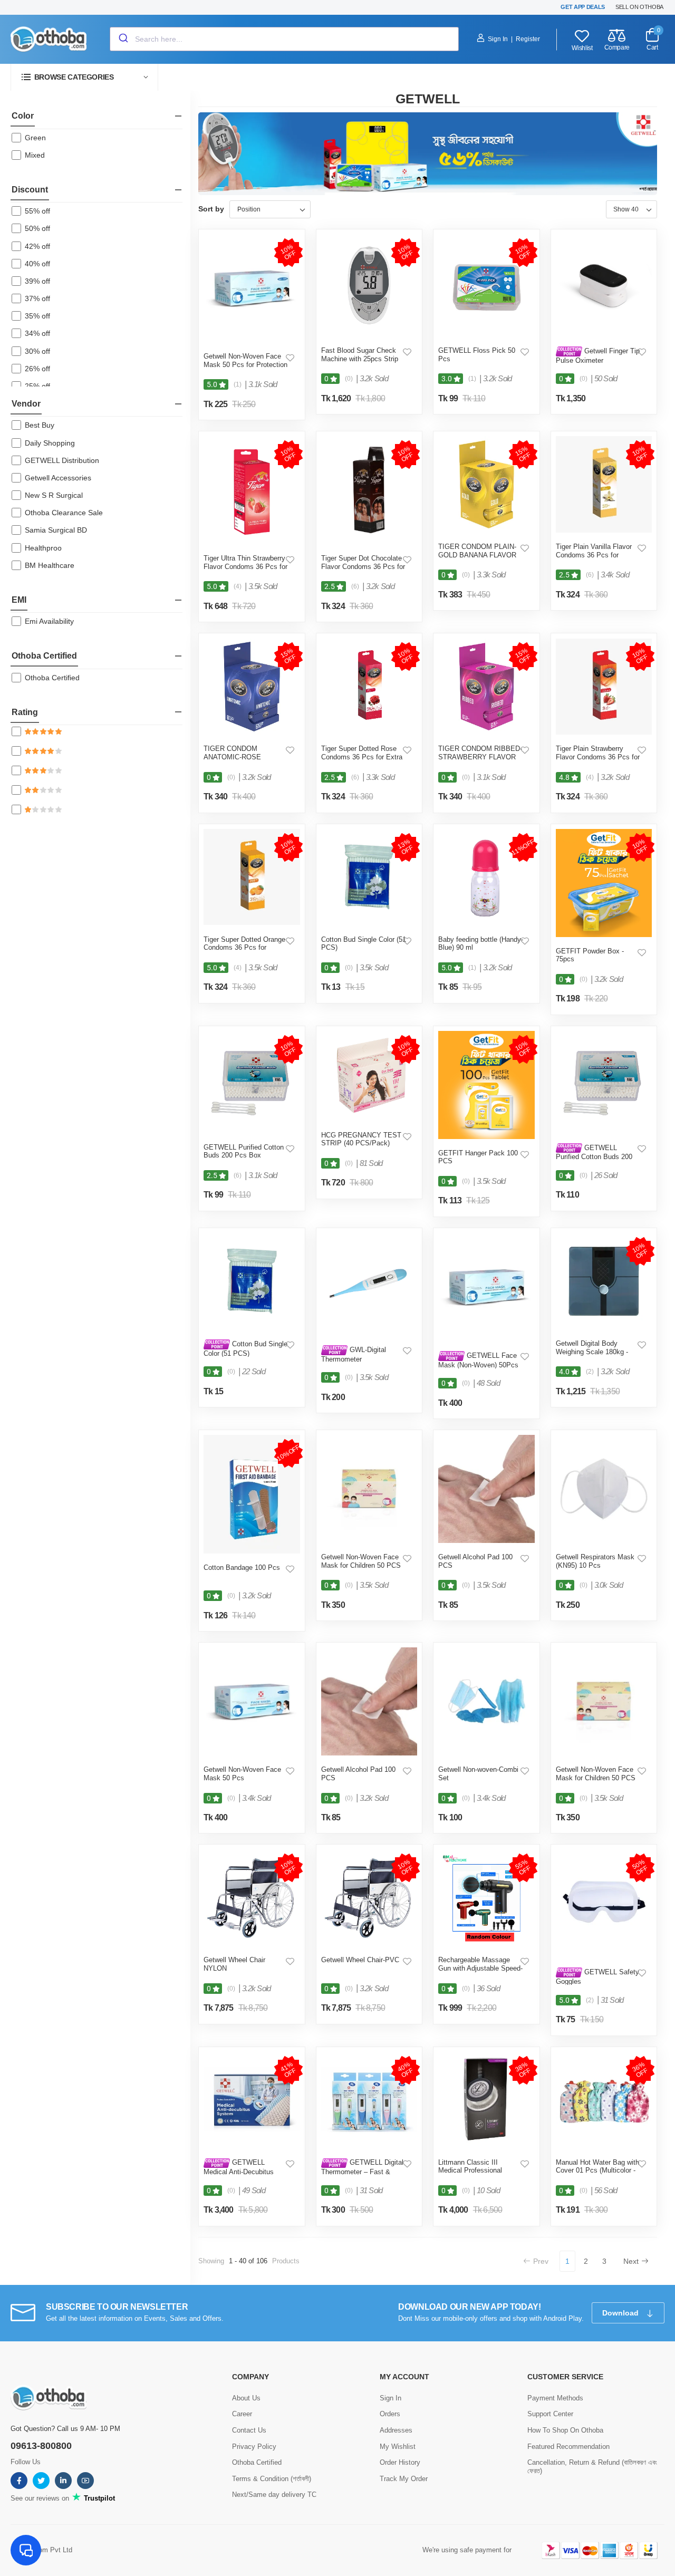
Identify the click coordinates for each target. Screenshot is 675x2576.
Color (23, 116)
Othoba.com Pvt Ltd (41, 2550)
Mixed (35, 155)
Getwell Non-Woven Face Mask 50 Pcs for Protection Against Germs (245, 364)
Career (242, 2414)
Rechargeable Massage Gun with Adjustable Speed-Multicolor (480, 1968)
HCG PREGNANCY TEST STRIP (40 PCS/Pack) (361, 1139)
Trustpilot (98, 2498)
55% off (37, 211)
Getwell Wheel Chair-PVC (360, 1960)
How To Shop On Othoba (565, 2430)
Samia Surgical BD (56, 530)
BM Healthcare (50, 565)
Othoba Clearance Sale (64, 513)
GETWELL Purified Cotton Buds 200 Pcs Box (244, 1151)
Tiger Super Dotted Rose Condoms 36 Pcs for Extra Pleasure (362, 757)
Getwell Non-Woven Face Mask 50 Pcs (242, 1774)
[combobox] (284, 39)
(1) (238, 384)
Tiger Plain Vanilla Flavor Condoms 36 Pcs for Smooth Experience (594, 555)
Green (35, 138)
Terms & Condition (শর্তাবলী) (272, 2479)
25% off (37, 386)
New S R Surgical (54, 495)
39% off (37, 281)
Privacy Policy (254, 2447)
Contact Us (249, 2430)
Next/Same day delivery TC (274, 2495)
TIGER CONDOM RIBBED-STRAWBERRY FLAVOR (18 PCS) (480, 757)
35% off (37, 316)
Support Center (550, 2414)
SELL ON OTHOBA (639, 7)
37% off (37, 298)
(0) (349, 379)
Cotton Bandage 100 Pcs (242, 1567)
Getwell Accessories (58, 478)
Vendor (26, 404)
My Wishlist (398, 2447)
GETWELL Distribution (62, 460)
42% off (37, 246)
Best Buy (40, 425)
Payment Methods (555, 2398)
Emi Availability (49, 621)
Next (631, 2261)
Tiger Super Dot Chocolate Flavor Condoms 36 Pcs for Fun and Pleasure (363, 566)
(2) (590, 1372)
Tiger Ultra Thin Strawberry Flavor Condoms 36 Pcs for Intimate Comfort (245, 566)
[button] (84, 77)
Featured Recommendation (568, 2447)
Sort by (211, 209)
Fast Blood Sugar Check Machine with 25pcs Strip (360, 355)
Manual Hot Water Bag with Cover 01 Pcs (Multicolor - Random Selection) (597, 2170)
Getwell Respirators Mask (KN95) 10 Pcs (595, 1561)
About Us (246, 2398)
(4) (238, 586)
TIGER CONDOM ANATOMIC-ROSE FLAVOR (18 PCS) (232, 757)
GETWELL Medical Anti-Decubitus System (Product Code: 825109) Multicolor (239, 2175)
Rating (25, 712)
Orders (390, 2414)
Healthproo (43, 548)
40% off (37, 264)
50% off (37, 228)
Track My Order (404, 2479)
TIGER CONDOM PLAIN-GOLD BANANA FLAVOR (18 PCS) (477, 555)
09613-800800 (41, 2446)
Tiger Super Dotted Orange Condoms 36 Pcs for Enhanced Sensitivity (244, 948)
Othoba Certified (44, 656)
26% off (37, 369)
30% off (37, 351)
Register (528, 39)
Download (621, 2313)
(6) (355, 586)
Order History (400, 2462)
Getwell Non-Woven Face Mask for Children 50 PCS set (361, 1565)
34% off (37, 333)
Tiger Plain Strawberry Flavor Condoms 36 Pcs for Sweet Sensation (598, 757)
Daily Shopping (50, 443)
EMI (19, 600)
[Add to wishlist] (290, 358)
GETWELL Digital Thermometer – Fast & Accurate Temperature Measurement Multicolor (362, 2175)
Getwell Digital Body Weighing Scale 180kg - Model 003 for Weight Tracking (592, 1356)
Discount (30, 190)
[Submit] (123, 39)
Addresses (396, 2430)
